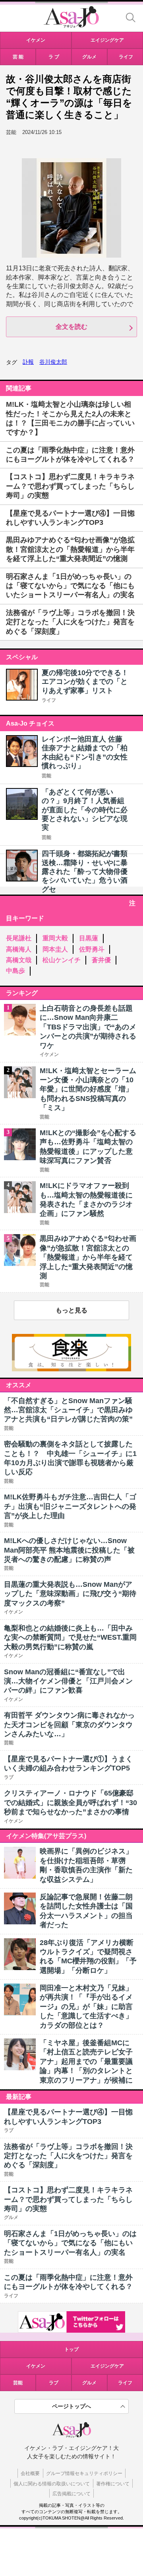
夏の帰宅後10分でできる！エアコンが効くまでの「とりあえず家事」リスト (85, 682)
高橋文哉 (19, 960)
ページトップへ (71, 2406)
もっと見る (71, 1310)
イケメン (36, 2366)
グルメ (89, 2383)
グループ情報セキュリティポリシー (84, 2473)
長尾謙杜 (19, 938)
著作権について (113, 2484)
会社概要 (30, 2473)
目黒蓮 (89, 938)
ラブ (54, 2383)
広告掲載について (71, 2494)
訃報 (28, 362)
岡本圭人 (55, 949)
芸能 (46, 776)
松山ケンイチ (62, 960)
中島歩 (15, 971)
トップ (71, 2349)
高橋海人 (19, 949)
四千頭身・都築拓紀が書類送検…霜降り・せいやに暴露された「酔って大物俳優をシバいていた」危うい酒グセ (85, 872)
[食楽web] (71, 1369)
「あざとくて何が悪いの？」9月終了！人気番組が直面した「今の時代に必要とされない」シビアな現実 (85, 810)
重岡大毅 (55, 938)
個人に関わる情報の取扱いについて (52, 2484)
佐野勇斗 (92, 949)
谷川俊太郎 (53, 362)
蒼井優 (101, 960)
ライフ (49, 700)
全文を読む (71, 327)
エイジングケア (107, 2366)
